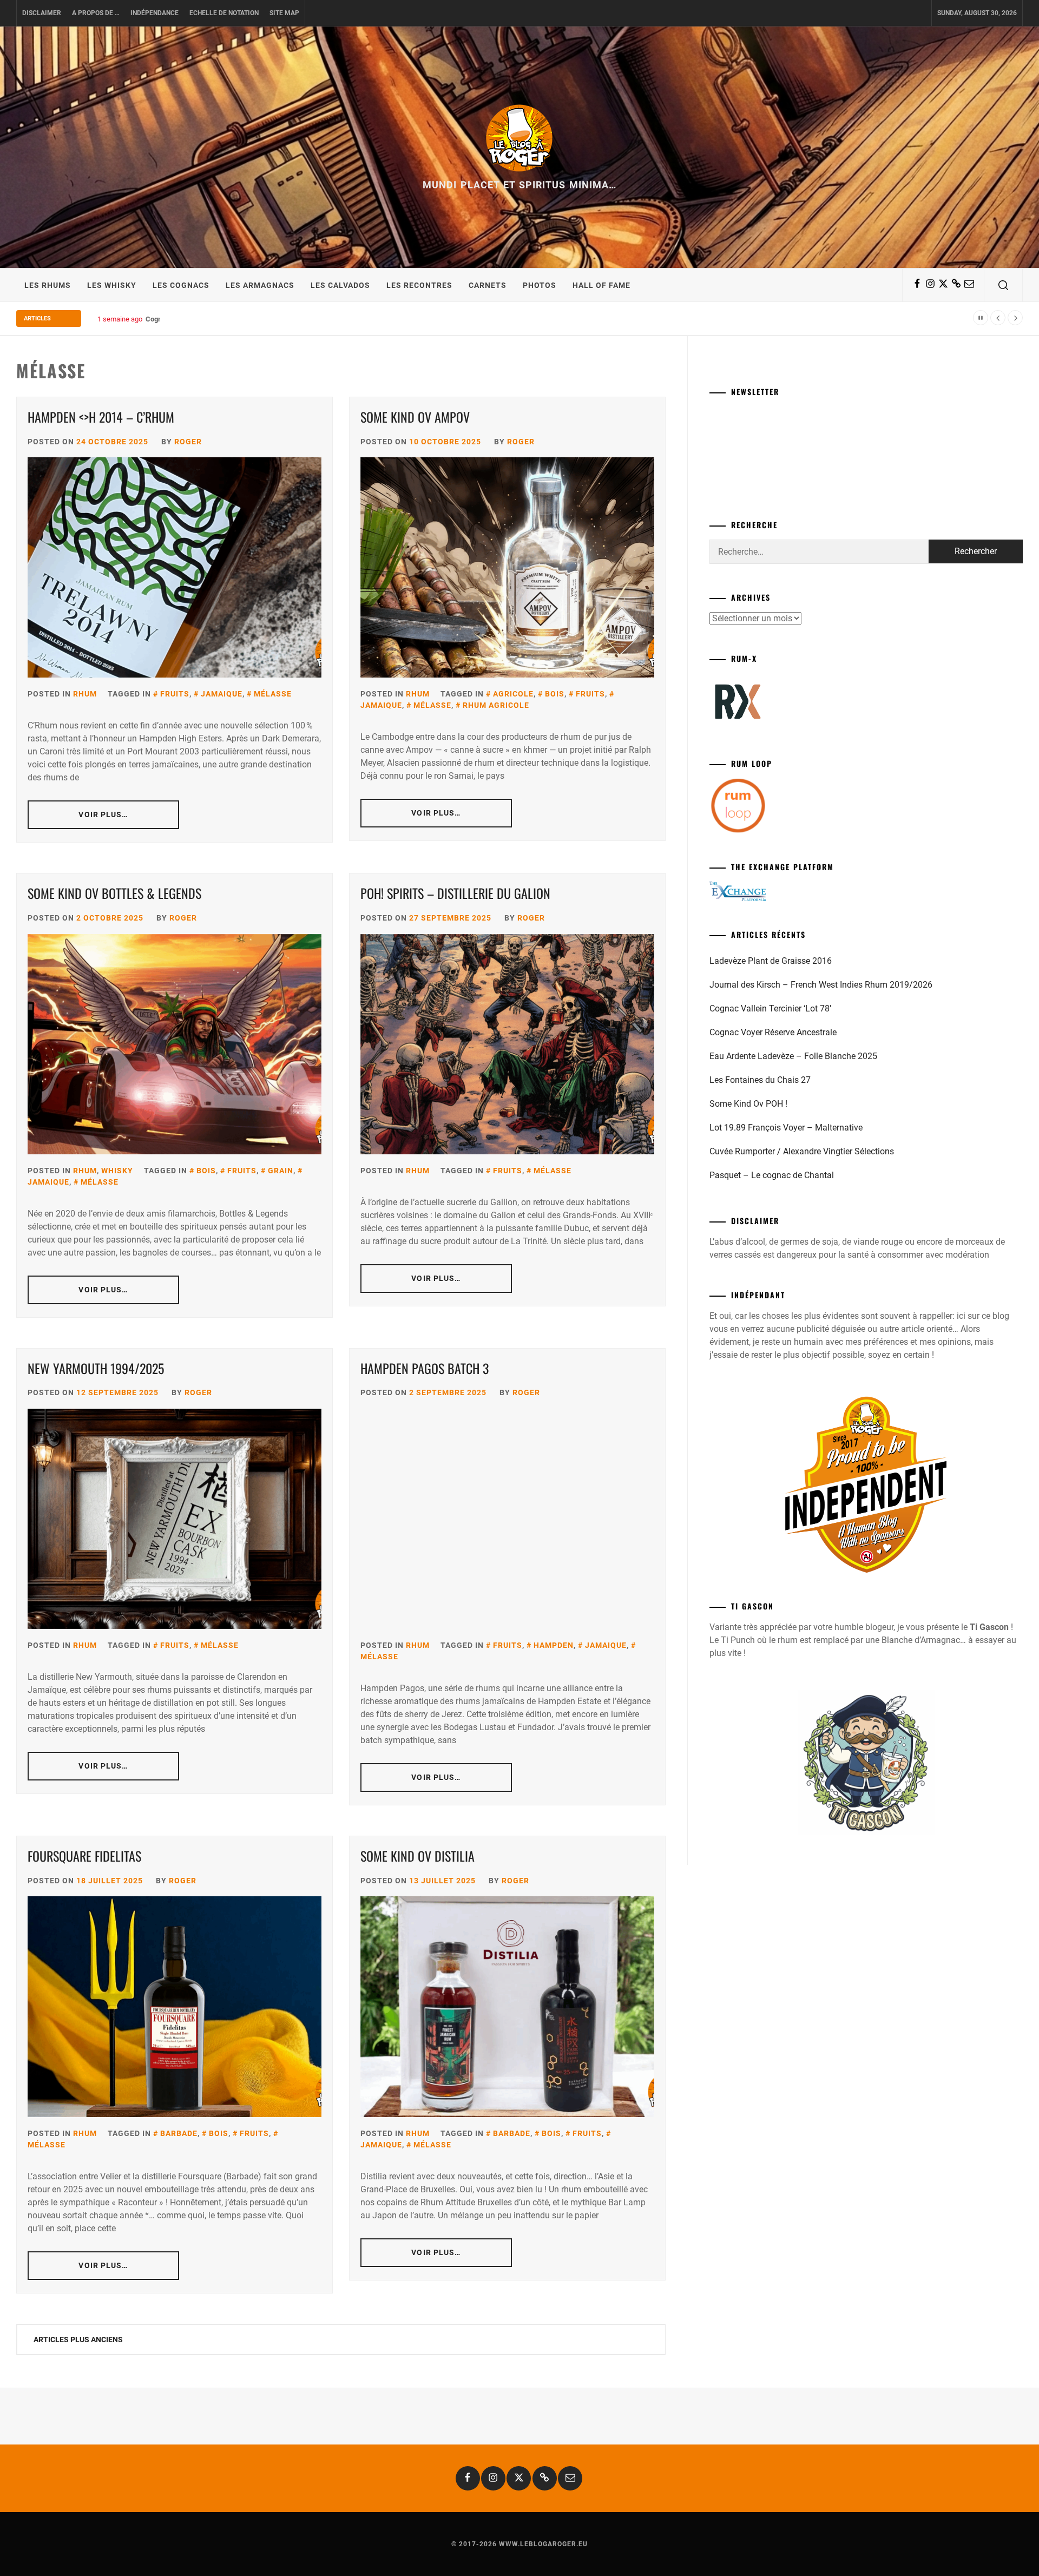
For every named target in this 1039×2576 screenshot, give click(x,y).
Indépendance (154, 13)
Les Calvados (340, 285)
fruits (175, 694)
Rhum (85, 694)
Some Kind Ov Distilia (417, 1856)
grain (281, 1171)
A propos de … (96, 13)
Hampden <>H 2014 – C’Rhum (101, 417)
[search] (1003, 285)
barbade (179, 2133)
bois (555, 694)
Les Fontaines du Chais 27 (760, 1080)
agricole (513, 694)
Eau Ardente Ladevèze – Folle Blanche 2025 (793, 1056)
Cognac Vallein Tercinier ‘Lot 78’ (770, 1008)
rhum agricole (496, 705)
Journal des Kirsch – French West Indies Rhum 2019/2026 (821, 985)
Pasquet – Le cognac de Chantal (772, 1175)
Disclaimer (42, 13)
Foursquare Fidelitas (84, 1856)
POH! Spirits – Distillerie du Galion (455, 893)
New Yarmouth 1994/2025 (96, 1368)
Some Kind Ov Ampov (415, 417)
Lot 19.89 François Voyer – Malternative (786, 1128)
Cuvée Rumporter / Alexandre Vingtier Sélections (802, 1151)
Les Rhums (48, 285)
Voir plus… (103, 814)
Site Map (284, 13)
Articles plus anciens (78, 2340)
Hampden (554, 1645)
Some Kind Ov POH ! (748, 1104)
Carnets (488, 285)
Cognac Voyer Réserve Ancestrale (773, 1032)
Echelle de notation (224, 13)
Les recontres (419, 285)
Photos (540, 285)
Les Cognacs (181, 285)
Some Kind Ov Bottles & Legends (116, 893)
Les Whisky (112, 285)
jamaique (222, 694)
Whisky (117, 1171)
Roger (188, 442)
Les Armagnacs (260, 285)
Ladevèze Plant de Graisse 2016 (771, 961)
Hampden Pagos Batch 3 (425, 1368)
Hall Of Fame (601, 285)
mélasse (273, 694)
